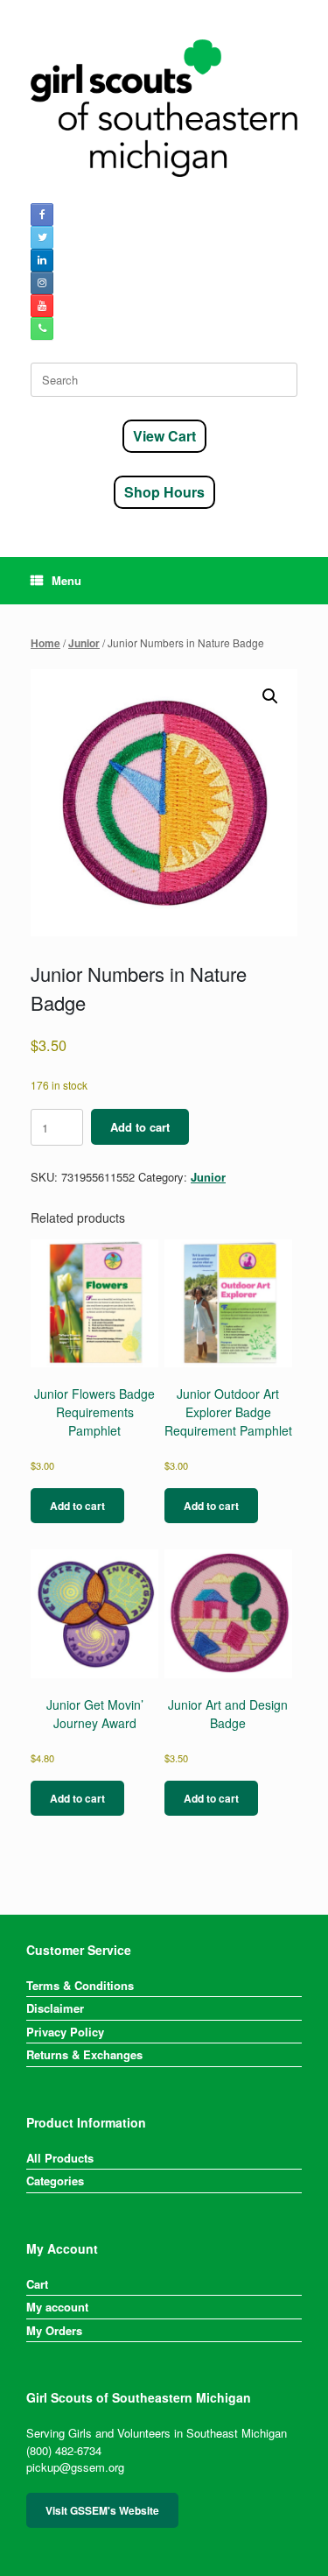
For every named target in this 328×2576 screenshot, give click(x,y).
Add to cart (140, 1127)
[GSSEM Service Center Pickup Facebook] (42, 215)
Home (45, 643)
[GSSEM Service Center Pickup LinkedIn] (42, 260)
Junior (84, 643)
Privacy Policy (65, 2032)
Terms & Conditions (80, 1985)
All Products (60, 2158)
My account (57, 2307)
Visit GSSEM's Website (102, 2510)
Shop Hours (164, 492)
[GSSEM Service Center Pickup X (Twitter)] (42, 237)
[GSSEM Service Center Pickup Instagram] (42, 283)
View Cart (164, 436)
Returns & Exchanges (84, 2054)
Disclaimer (55, 2008)
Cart (37, 2284)
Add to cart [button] (77, 1506)
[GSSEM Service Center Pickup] (164, 108)
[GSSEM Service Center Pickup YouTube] (42, 306)
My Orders (54, 2330)
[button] (270, 696)
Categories (55, 2181)
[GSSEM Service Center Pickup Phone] (42, 328)
